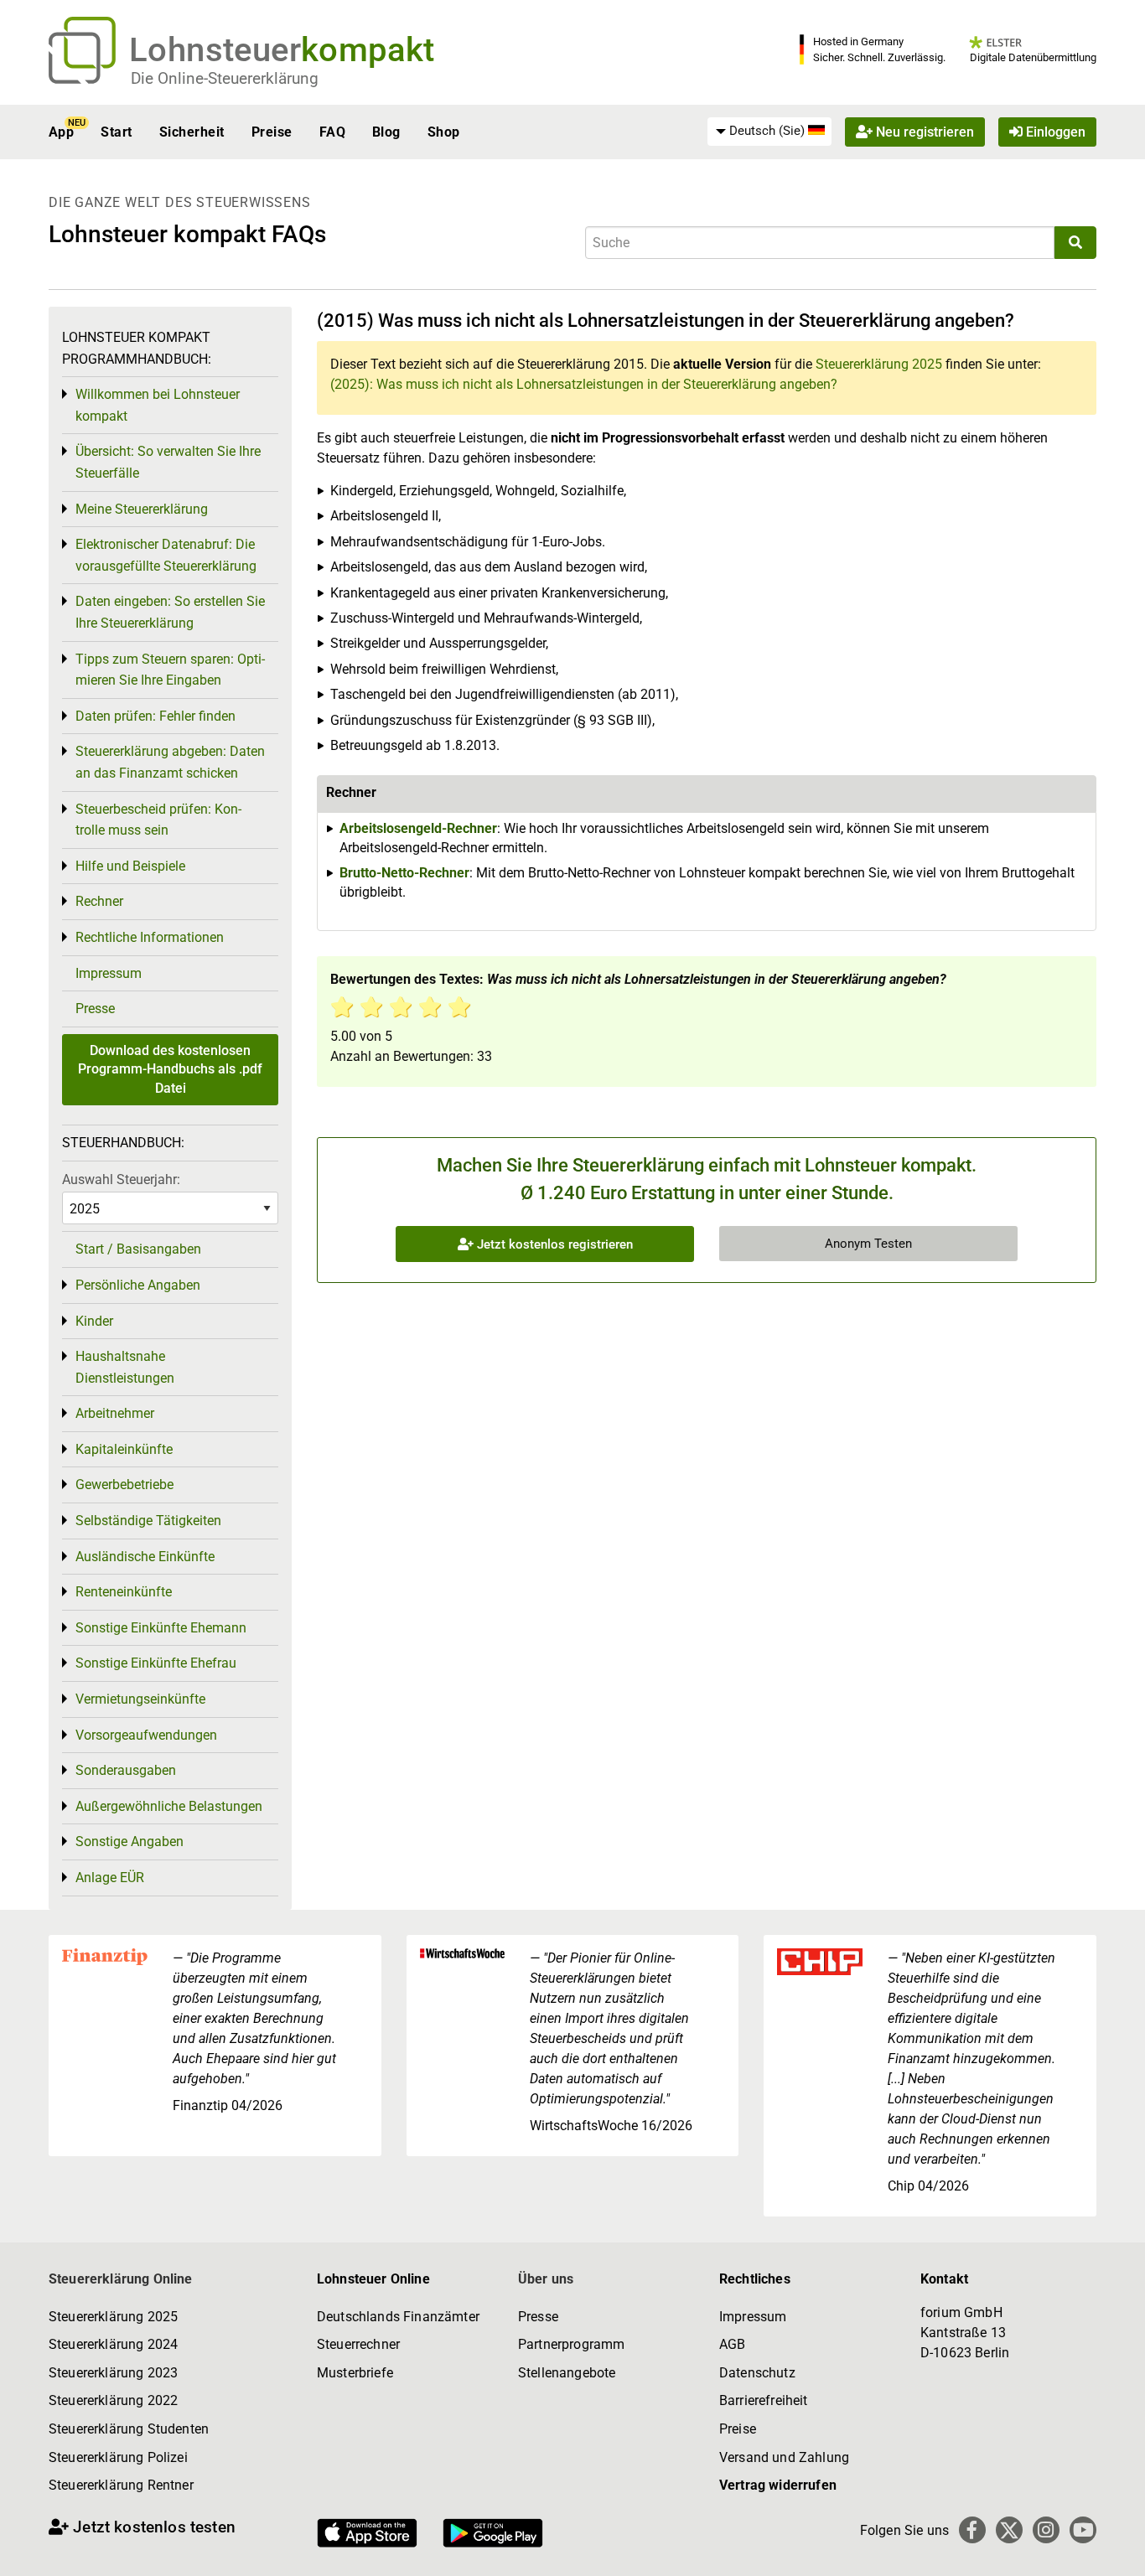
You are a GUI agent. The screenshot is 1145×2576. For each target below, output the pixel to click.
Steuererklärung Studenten (129, 2429)
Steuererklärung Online (121, 2279)
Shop (444, 132)
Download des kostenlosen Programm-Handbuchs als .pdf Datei (170, 1069)
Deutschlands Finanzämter (398, 2317)
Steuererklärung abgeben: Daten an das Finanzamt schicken (170, 762)
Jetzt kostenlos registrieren (553, 1244)
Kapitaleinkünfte (124, 1449)
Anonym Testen (868, 1244)
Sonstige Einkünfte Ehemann (161, 1628)
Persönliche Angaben (138, 1285)
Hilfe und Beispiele (130, 866)
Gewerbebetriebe (124, 1485)
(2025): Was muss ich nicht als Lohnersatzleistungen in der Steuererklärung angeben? (584, 384)
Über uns (546, 2279)
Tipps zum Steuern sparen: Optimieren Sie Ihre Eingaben (170, 670)
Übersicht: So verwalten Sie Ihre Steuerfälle (168, 462)
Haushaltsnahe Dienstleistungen (125, 1367)
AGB (732, 2344)
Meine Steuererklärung (142, 509)
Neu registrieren (923, 132)
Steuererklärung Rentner (121, 2485)
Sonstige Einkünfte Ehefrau (156, 1663)
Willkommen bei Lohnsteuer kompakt (158, 405)
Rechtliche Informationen (150, 937)
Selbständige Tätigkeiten (148, 1521)
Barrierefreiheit (764, 2400)
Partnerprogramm (571, 2344)
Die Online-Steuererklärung (225, 78)
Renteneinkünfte (124, 1592)
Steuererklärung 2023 (113, 2373)
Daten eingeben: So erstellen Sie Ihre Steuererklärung (170, 612)
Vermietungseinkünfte (140, 1699)
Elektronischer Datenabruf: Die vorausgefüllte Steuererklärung (166, 555)
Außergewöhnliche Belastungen (169, 1806)
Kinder (94, 1321)
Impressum (109, 973)
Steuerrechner (358, 2344)
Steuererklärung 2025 (879, 364)
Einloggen (1054, 132)
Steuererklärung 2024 (113, 2344)
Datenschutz (757, 2373)
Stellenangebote (567, 2373)
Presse (95, 1009)
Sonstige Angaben (130, 1841)
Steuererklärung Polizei (118, 2457)
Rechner (99, 901)
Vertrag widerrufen (778, 2485)
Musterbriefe (355, 2373)
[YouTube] (1083, 2530)
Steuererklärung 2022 (113, 2400)
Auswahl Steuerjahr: (121, 1179)
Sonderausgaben (126, 1770)
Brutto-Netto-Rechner (404, 873)
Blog (386, 132)
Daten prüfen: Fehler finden (155, 716)
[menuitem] (769, 132)
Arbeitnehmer (115, 1413)
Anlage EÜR (110, 1878)
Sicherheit (192, 132)
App (61, 132)
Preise (272, 132)
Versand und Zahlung (784, 2457)
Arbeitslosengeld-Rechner (418, 828)
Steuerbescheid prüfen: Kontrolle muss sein (158, 820)
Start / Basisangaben (138, 1249)
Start (116, 132)
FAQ (332, 132)
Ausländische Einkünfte (145, 1557)
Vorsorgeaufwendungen (146, 1735)
